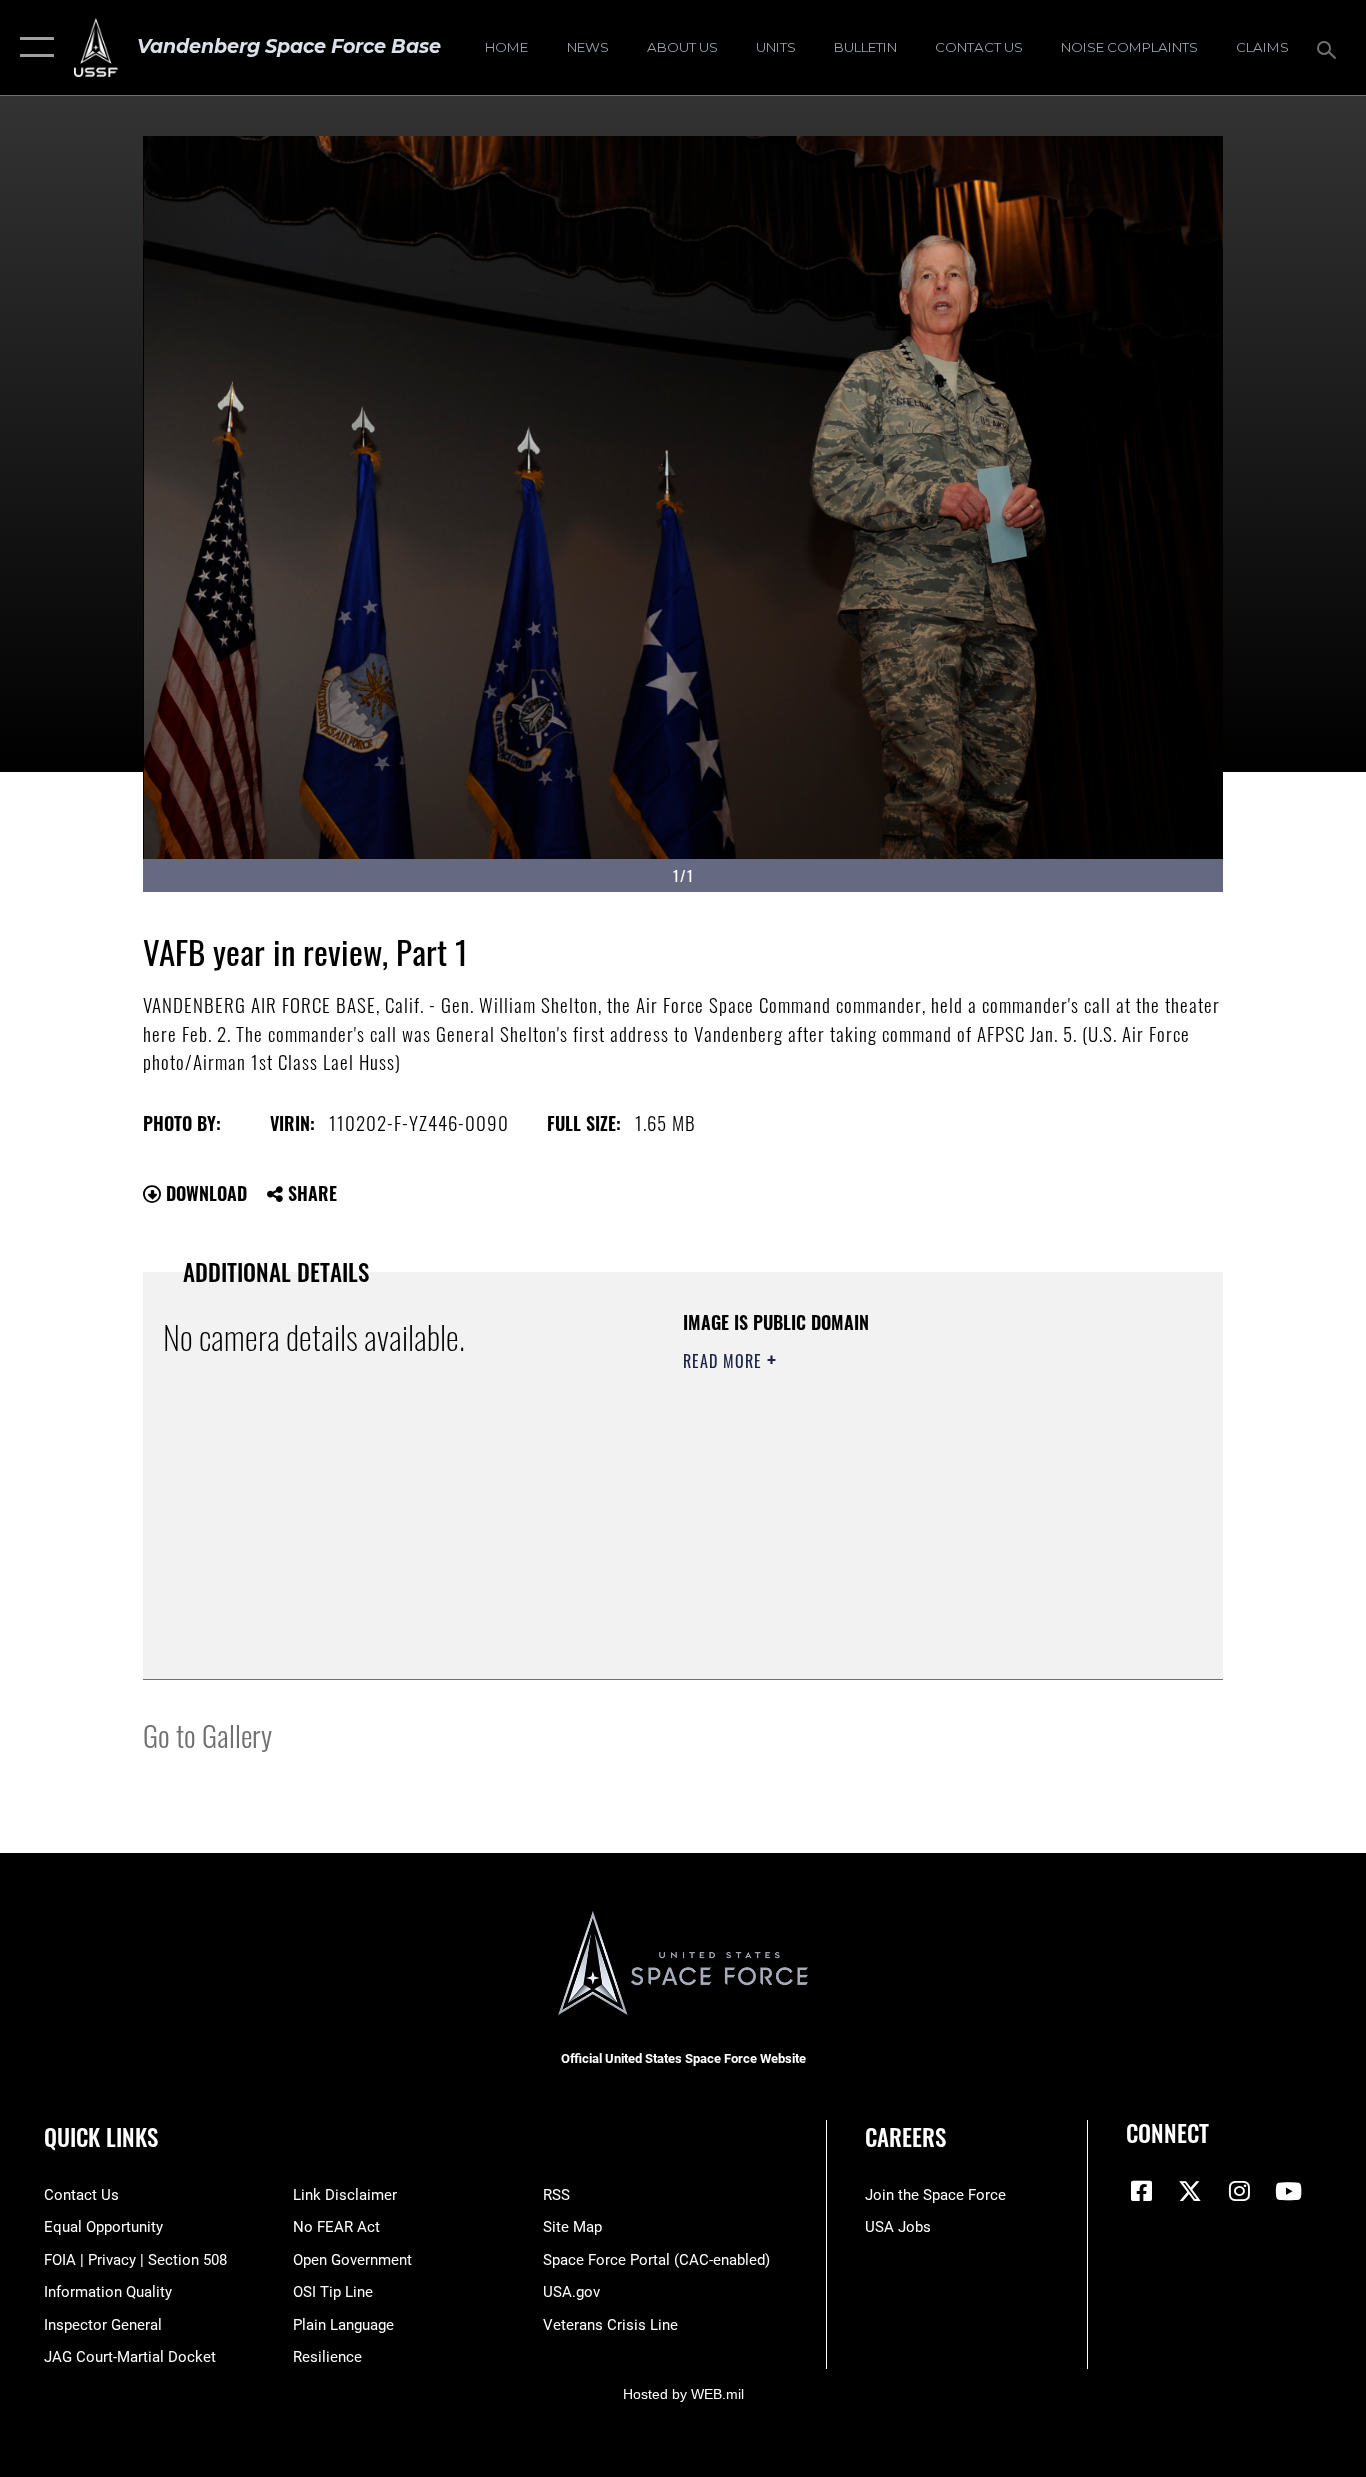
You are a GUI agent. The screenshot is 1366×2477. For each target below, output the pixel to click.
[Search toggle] (1330, 48)
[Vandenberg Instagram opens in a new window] (1239, 2191)
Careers (905, 2137)
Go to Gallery (207, 1734)
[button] (32, 47)
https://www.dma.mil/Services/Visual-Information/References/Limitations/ (917, 1516)
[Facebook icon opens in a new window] (1141, 2191)
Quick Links (101, 2137)
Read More (725, 1361)
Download (204, 1193)
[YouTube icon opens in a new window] (1288, 2191)
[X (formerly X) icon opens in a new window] (1190, 2191)
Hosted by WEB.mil (683, 2394)
